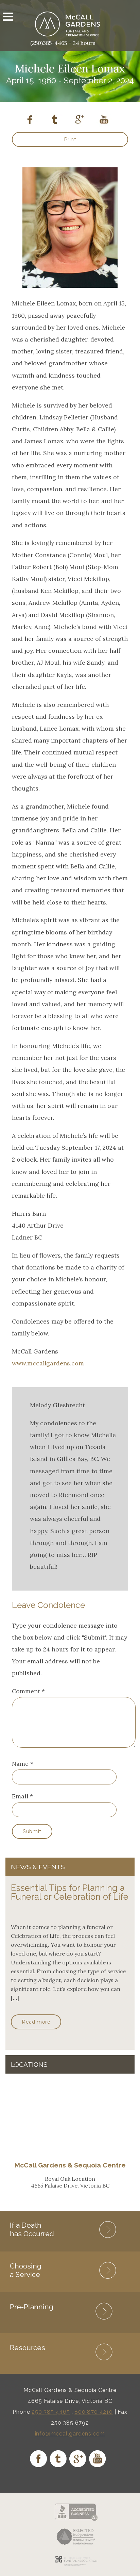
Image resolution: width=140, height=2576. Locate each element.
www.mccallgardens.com (48, 1363)
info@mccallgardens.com (70, 2434)
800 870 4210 (94, 2412)
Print (70, 139)
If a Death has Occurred (32, 2229)
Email (20, 1796)
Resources (28, 2348)
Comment (28, 1691)
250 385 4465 (51, 2412)
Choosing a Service (26, 2270)
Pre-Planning (32, 2307)
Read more (36, 2022)
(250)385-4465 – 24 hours (63, 43)
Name (20, 1764)
